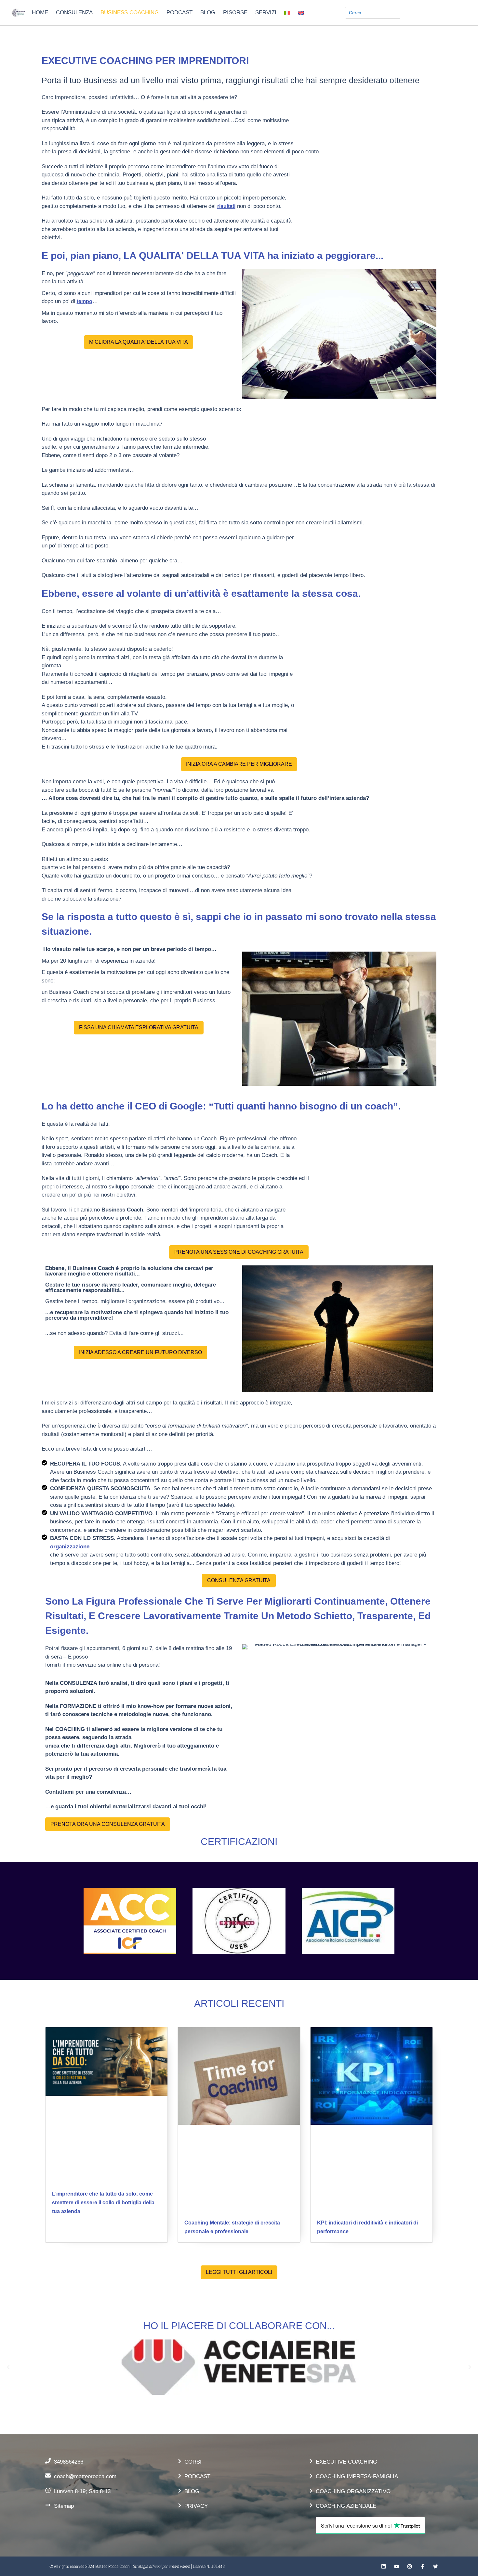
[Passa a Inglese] (301, 13)
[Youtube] (397, 2566)
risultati (226, 206)
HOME (40, 13)
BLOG (208, 13)
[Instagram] (410, 2566)
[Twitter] (436, 2566)
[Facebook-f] (423, 2566)
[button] (8, 2367)
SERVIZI (266, 13)
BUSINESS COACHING (130, 13)
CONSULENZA (74, 13)
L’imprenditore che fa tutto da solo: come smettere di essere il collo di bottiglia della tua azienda (103, 2203)
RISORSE (235, 13)
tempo (85, 301)
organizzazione (70, 1547)
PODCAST (179, 13)
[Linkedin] (384, 2566)
